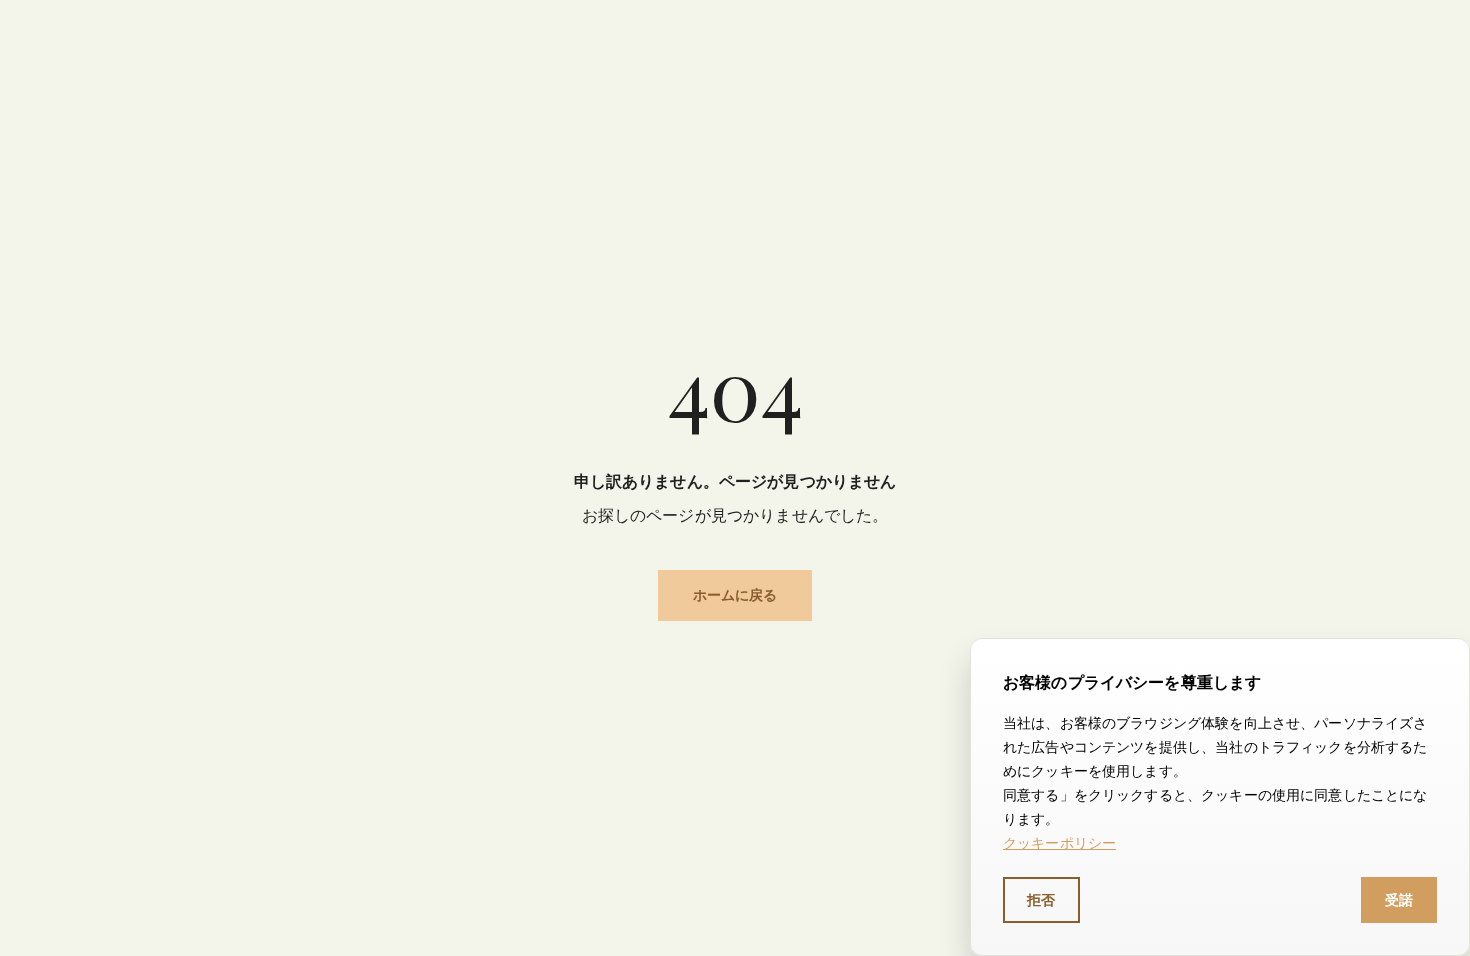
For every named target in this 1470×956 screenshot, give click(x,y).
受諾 (1399, 899)
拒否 (1041, 899)
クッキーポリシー (1059, 843)
